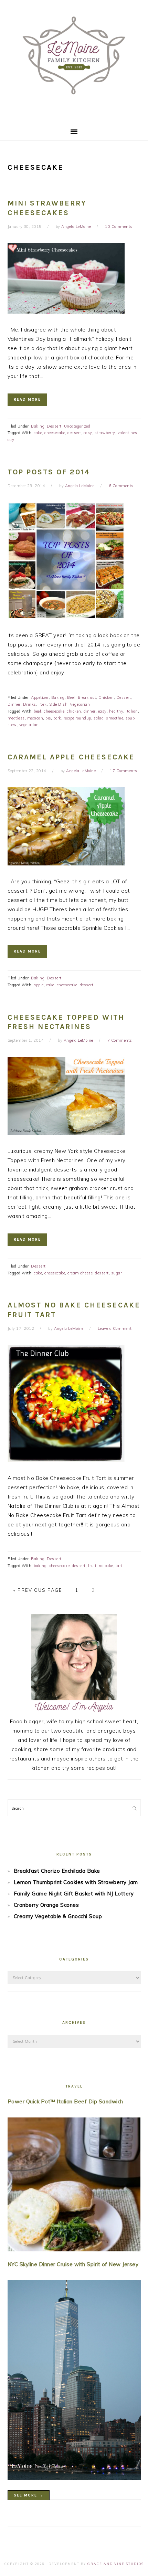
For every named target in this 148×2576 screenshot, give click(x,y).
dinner (90, 711)
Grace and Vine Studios (116, 2564)
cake (38, 433)
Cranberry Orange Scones (46, 1905)
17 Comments (124, 771)
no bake (106, 1566)
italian (132, 711)
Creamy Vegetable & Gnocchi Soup (58, 1916)
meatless (16, 718)
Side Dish (59, 704)
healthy (116, 711)
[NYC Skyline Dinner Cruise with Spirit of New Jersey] (74, 2382)
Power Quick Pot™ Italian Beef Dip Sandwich (65, 2101)
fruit (92, 1566)
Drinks (30, 704)
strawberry (105, 433)
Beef (71, 697)
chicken (74, 711)
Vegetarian (80, 704)
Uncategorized (77, 426)
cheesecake (55, 433)
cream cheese (80, 1273)
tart (119, 1566)
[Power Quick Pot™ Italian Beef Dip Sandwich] (74, 2186)
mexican (35, 718)
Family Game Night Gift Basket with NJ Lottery (74, 1894)
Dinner (14, 704)
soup (130, 718)
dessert (74, 433)
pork (57, 718)
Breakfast (87, 697)
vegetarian (29, 725)
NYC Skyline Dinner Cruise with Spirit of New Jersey (73, 2264)
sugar (117, 1273)
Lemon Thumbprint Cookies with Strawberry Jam (76, 1882)
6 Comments (121, 486)
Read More (27, 399)
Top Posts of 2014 (49, 472)
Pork (43, 704)
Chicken (106, 697)
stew (12, 725)
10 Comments (119, 227)
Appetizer (40, 697)
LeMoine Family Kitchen (74, 59)
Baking (38, 426)
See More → (29, 2495)
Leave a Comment (115, 1328)
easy (88, 433)
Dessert (54, 426)
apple (39, 985)
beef (38, 711)
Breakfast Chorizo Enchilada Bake (57, 1871)
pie (48, 718)
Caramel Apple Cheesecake (71, 757)
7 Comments (120, 1040)
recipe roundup (77, 718)
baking (40, 1566)
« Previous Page (38, 1590)
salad (99, 718)
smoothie (115, 718)
